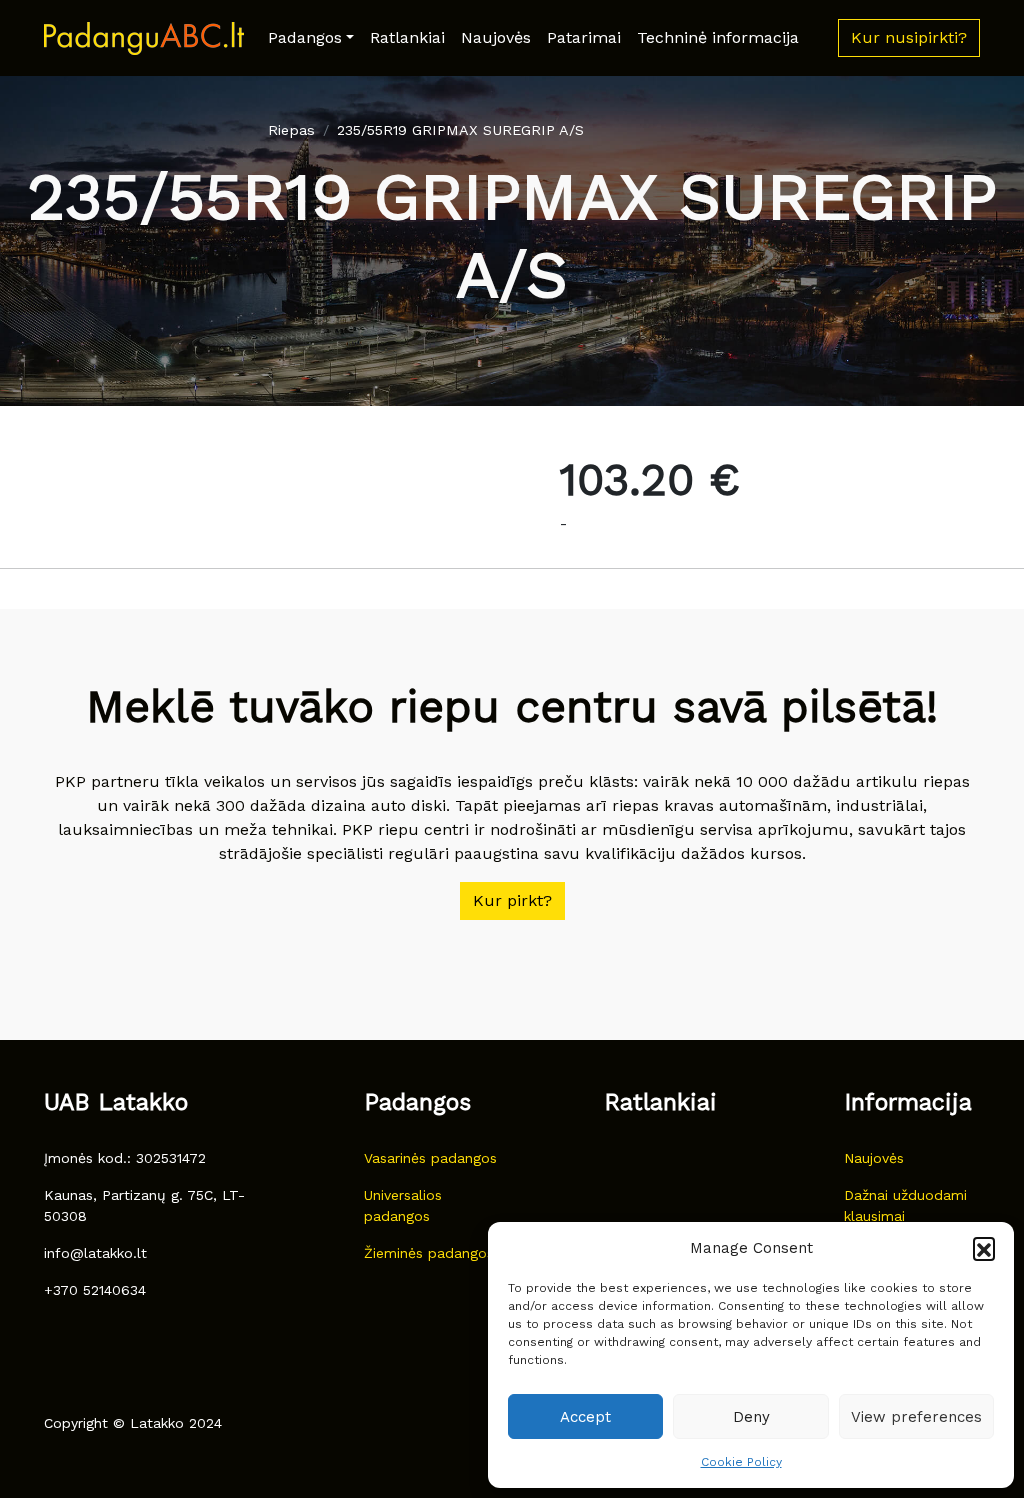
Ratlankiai (407, 37)
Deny (751, 1417)
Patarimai (584, 37)
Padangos (305, 37)
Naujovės (496, 37)
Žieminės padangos (429, 1253)
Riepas (291, 130)
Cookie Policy (741, 1462)
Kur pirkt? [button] (512, 900)
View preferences (916, 1417)
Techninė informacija (718, 37)
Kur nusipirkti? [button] (909, 37)
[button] (984, 1248)
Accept (585, 1417)
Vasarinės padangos (430, 1158)
